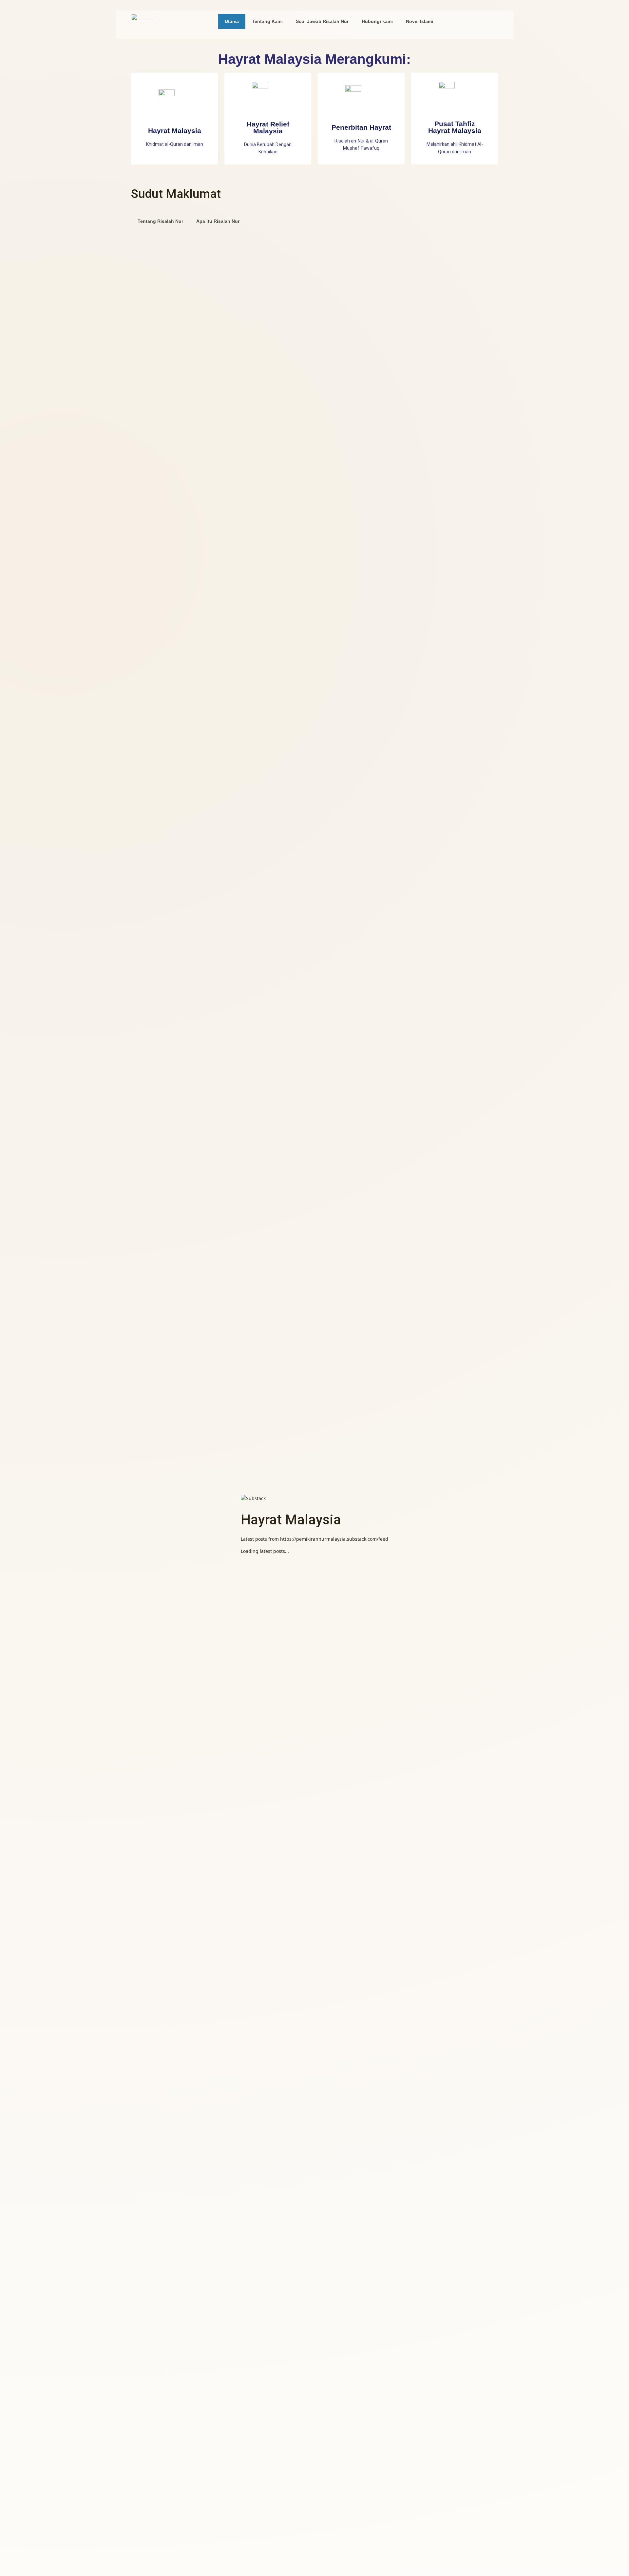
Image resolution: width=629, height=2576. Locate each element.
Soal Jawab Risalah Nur (322, 21)
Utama (232, 21)
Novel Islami (419, 21)
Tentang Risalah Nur (160, 221)
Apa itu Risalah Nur (218, 221)
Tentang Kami (267, 21)
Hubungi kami (377, 21)
